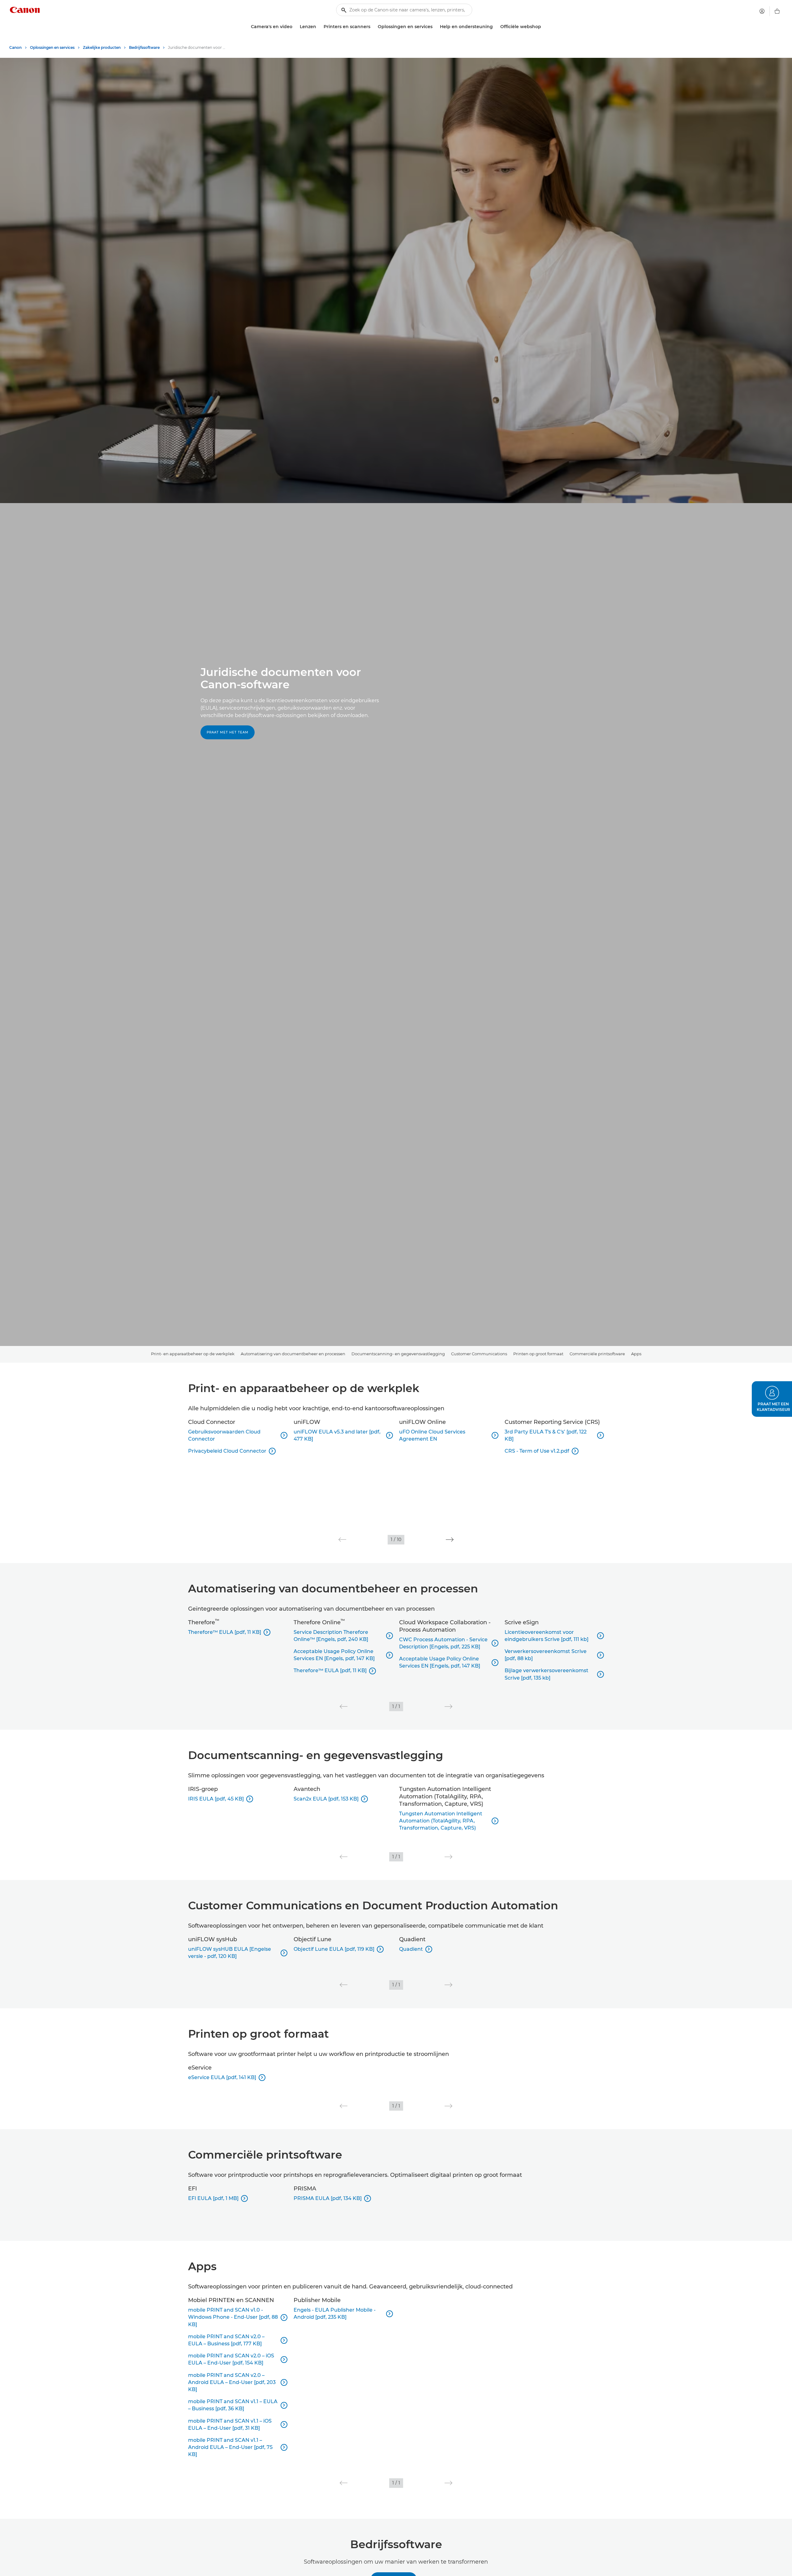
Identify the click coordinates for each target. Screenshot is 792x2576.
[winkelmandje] (777, 11)
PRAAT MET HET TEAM (228, 732)
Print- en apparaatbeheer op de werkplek (193, 1354)
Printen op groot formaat (538, 1354)
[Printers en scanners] (373, 27)
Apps (636, 1354)
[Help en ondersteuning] (495, 27)
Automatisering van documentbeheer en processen (293, 1354)
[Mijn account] (762, 11)
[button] (342, 1540)
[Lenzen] (319, 27)
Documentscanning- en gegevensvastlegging (398, 1354)
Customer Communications (479, 1354)
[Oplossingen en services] (435, 27)
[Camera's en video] (295, 27)
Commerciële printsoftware (597, 1354)
